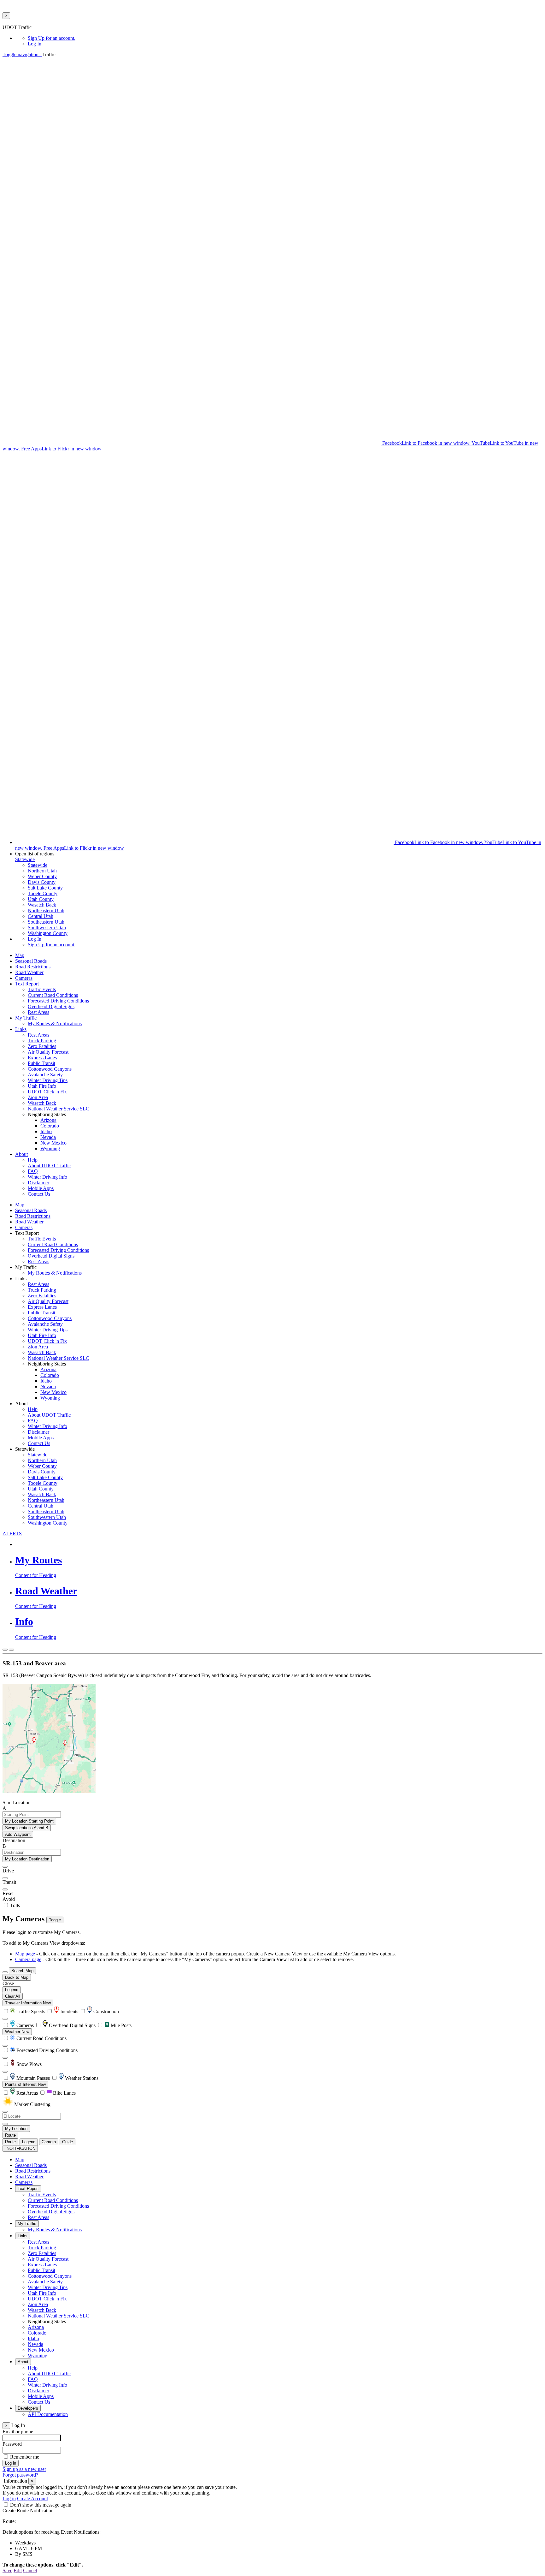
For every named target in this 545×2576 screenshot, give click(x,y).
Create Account (32, 2499)
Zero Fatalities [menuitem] (42, 1046)
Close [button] (8, 1983)
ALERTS (12, 1534)
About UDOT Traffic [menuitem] (49, 1166)
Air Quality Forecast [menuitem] (48, 1052)
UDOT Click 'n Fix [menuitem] (47, 1092)
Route (10, 2135)
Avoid (9, 1899)
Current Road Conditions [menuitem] (53, 995)
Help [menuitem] (33, 1160)
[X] (192, 443)
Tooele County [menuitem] (43, 893)
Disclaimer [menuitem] (38, 1183)
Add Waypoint (18, 1834)
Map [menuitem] (20, 955)
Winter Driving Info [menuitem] (47, 1177)
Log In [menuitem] (35, 44)
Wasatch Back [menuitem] (42, 905)
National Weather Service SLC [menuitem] (59, 1109)
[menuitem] (285, 38)
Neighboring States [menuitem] (47, 2321)
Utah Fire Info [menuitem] (42, 1086)
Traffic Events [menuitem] (42, 989)
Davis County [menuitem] (42, 882)
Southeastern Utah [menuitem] (46, 922)
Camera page (28, 1959)
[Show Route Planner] (5, 1972)
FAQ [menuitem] (33, 1171)
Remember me (25, 2457)
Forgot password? (20, 2475)
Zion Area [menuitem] (38, 1097)
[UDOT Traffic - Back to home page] (41, 54)
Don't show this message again (41, 2505)
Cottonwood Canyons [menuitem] (50, 1069)
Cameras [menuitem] (24, 978)
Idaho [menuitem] (46, 1131)
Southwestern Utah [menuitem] (47, 928)
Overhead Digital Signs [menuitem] (51, 1006)
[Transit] (5, 1878)
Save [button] (7, 2570)
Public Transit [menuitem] (41, 1063)
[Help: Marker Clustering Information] (5, 2019)
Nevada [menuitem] (48, 1137)
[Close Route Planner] (5, 1650)
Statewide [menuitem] (38, 865)
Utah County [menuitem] (41, 899)
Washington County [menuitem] (48, 933)
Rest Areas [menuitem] (38, 1012)
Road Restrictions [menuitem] (33, 967)
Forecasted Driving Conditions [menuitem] (58, 1001)
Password (12, 2444)
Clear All (13, 1996)
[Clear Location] (5, 2124)
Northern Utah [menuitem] (42, 871)
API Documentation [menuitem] (48, 2414)
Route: (9, 2521)
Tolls (14, 1905)
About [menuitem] (21, 1154)
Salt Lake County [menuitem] (45, 888)
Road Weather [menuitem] (29, 972)
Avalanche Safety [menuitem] (45, 1075)
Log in (9, 2499)
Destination (14, 1840)
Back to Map (17, 1977)
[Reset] (5, 1889)
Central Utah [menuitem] (41, 916)
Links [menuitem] (21, 1029)
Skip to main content (23, 22)
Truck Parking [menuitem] (42, 1041)
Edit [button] (18, 2570)
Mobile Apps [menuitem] (41, 1188)
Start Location (17, 1803)
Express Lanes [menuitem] (42, 1058)
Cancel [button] (30, 2570)
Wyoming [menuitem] (50, 1148)
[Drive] (5, 1867)
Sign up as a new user (24, 2469)
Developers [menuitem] (28, 2408)
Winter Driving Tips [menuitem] (48, 1080)
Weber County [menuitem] (42, 876)
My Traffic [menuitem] (26, 1018)
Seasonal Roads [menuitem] (31, 961)
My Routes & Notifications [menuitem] (55, 1023)
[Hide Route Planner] (11, 1650)
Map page (25, 1954)
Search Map (22, 1971)
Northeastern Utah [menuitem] (46, 910)
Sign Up (52, 38)
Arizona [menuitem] (48, 1120)
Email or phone (18, 2432)
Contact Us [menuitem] (39, 1194)
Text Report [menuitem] (27, 984)
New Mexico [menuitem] (53, 1143)
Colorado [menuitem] (50, 1126)
